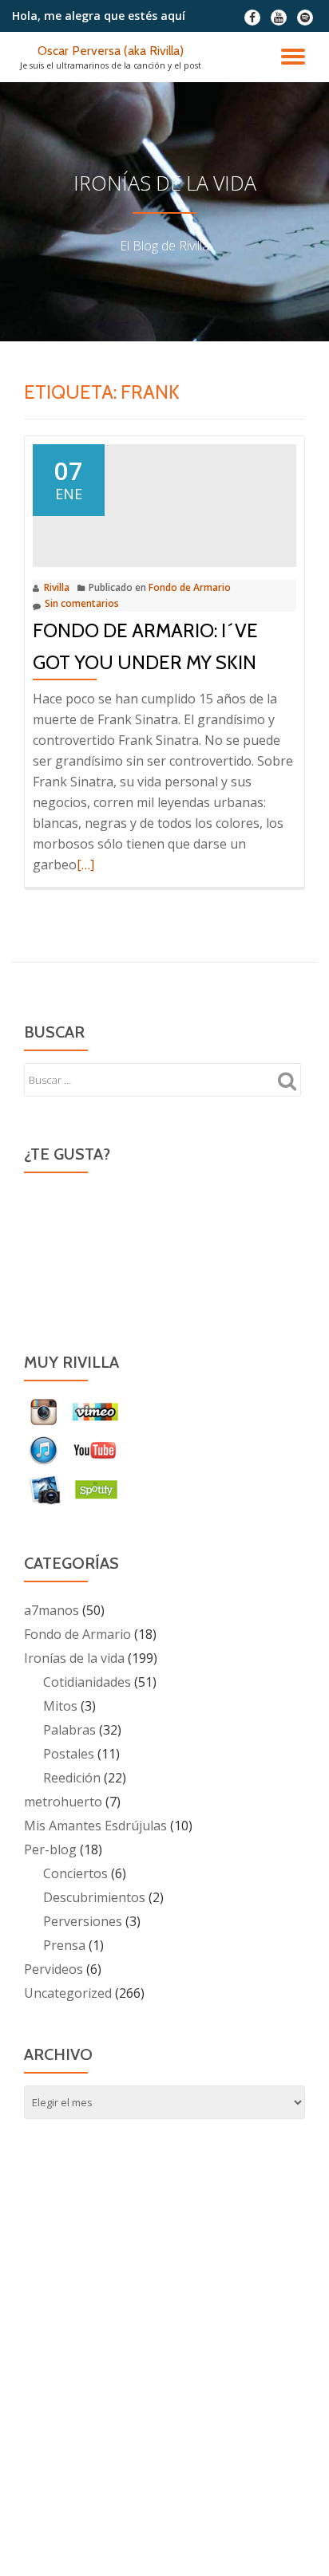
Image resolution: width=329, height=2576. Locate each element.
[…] (85, 865)
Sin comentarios (82, 603)
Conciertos (75, 1873)
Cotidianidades (87, 1682)
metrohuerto (63, 1802)
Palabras (69, 1730)
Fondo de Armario (190, 587)
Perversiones (83, 1921)
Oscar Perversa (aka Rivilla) (111, 51)
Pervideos (54, 1969)
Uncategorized (68, 1993)
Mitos (60, 1706)
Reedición (72, 1778)
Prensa (64, 1945)
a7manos (52, 1610)
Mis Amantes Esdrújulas (95, 1826)
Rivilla (57, 587)
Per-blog (50, 1849)
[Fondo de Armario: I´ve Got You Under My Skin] (164, 504)
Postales (69, 1754)
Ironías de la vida (74, 1658)
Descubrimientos (94, 1897)
